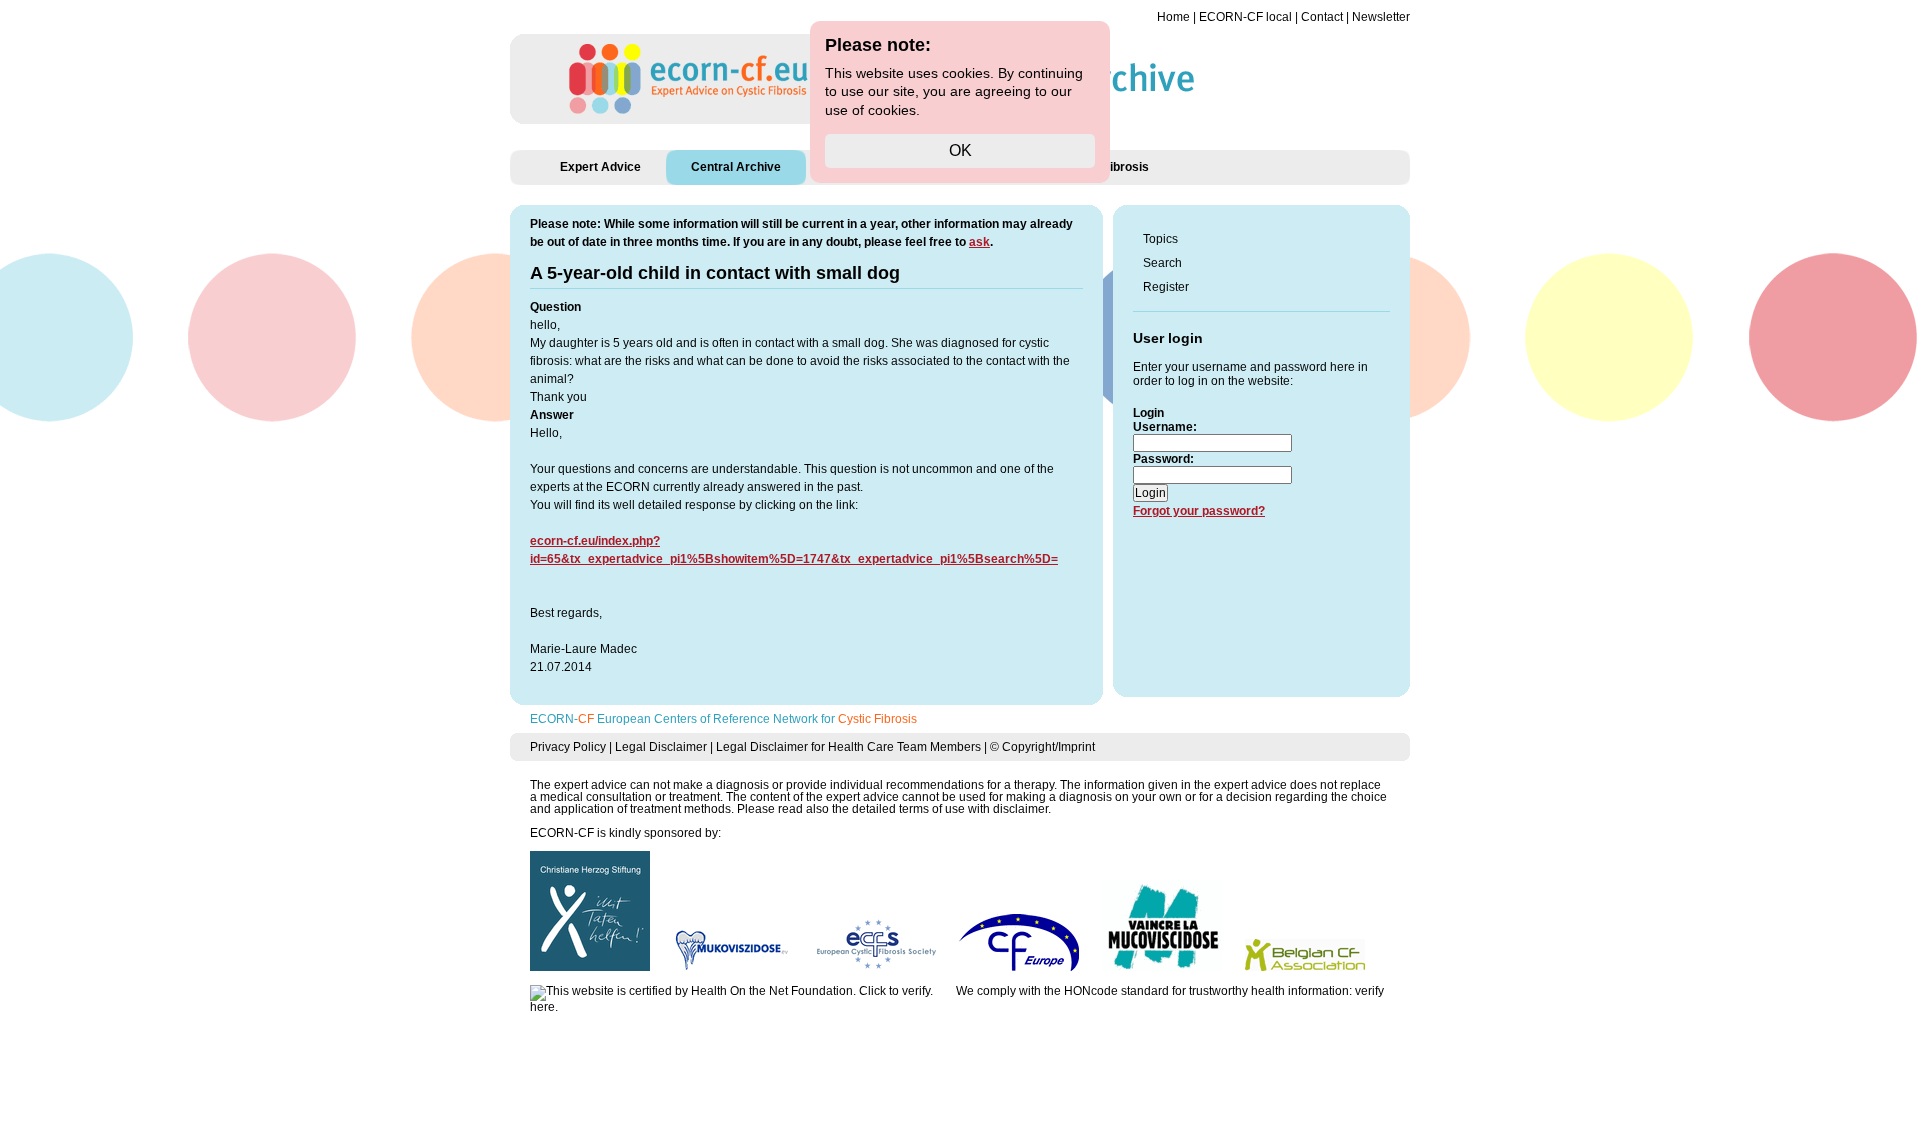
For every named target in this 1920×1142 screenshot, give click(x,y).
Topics (1160, 239)
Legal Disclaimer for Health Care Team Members (848, 747)
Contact (1322, 17)
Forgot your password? (1199, 511)
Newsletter (1381, 17)
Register (1166, 287)
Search (1162, 263)
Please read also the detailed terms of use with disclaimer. (894, 809)
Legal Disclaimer (661, 747)
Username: (1165, 427)
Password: (1163, 459)
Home (1173, 17)
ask (979, 242)
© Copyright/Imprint (1042, 747)
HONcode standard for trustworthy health (1174, 991)
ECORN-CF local (1245, 17)
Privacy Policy (568, 747)
